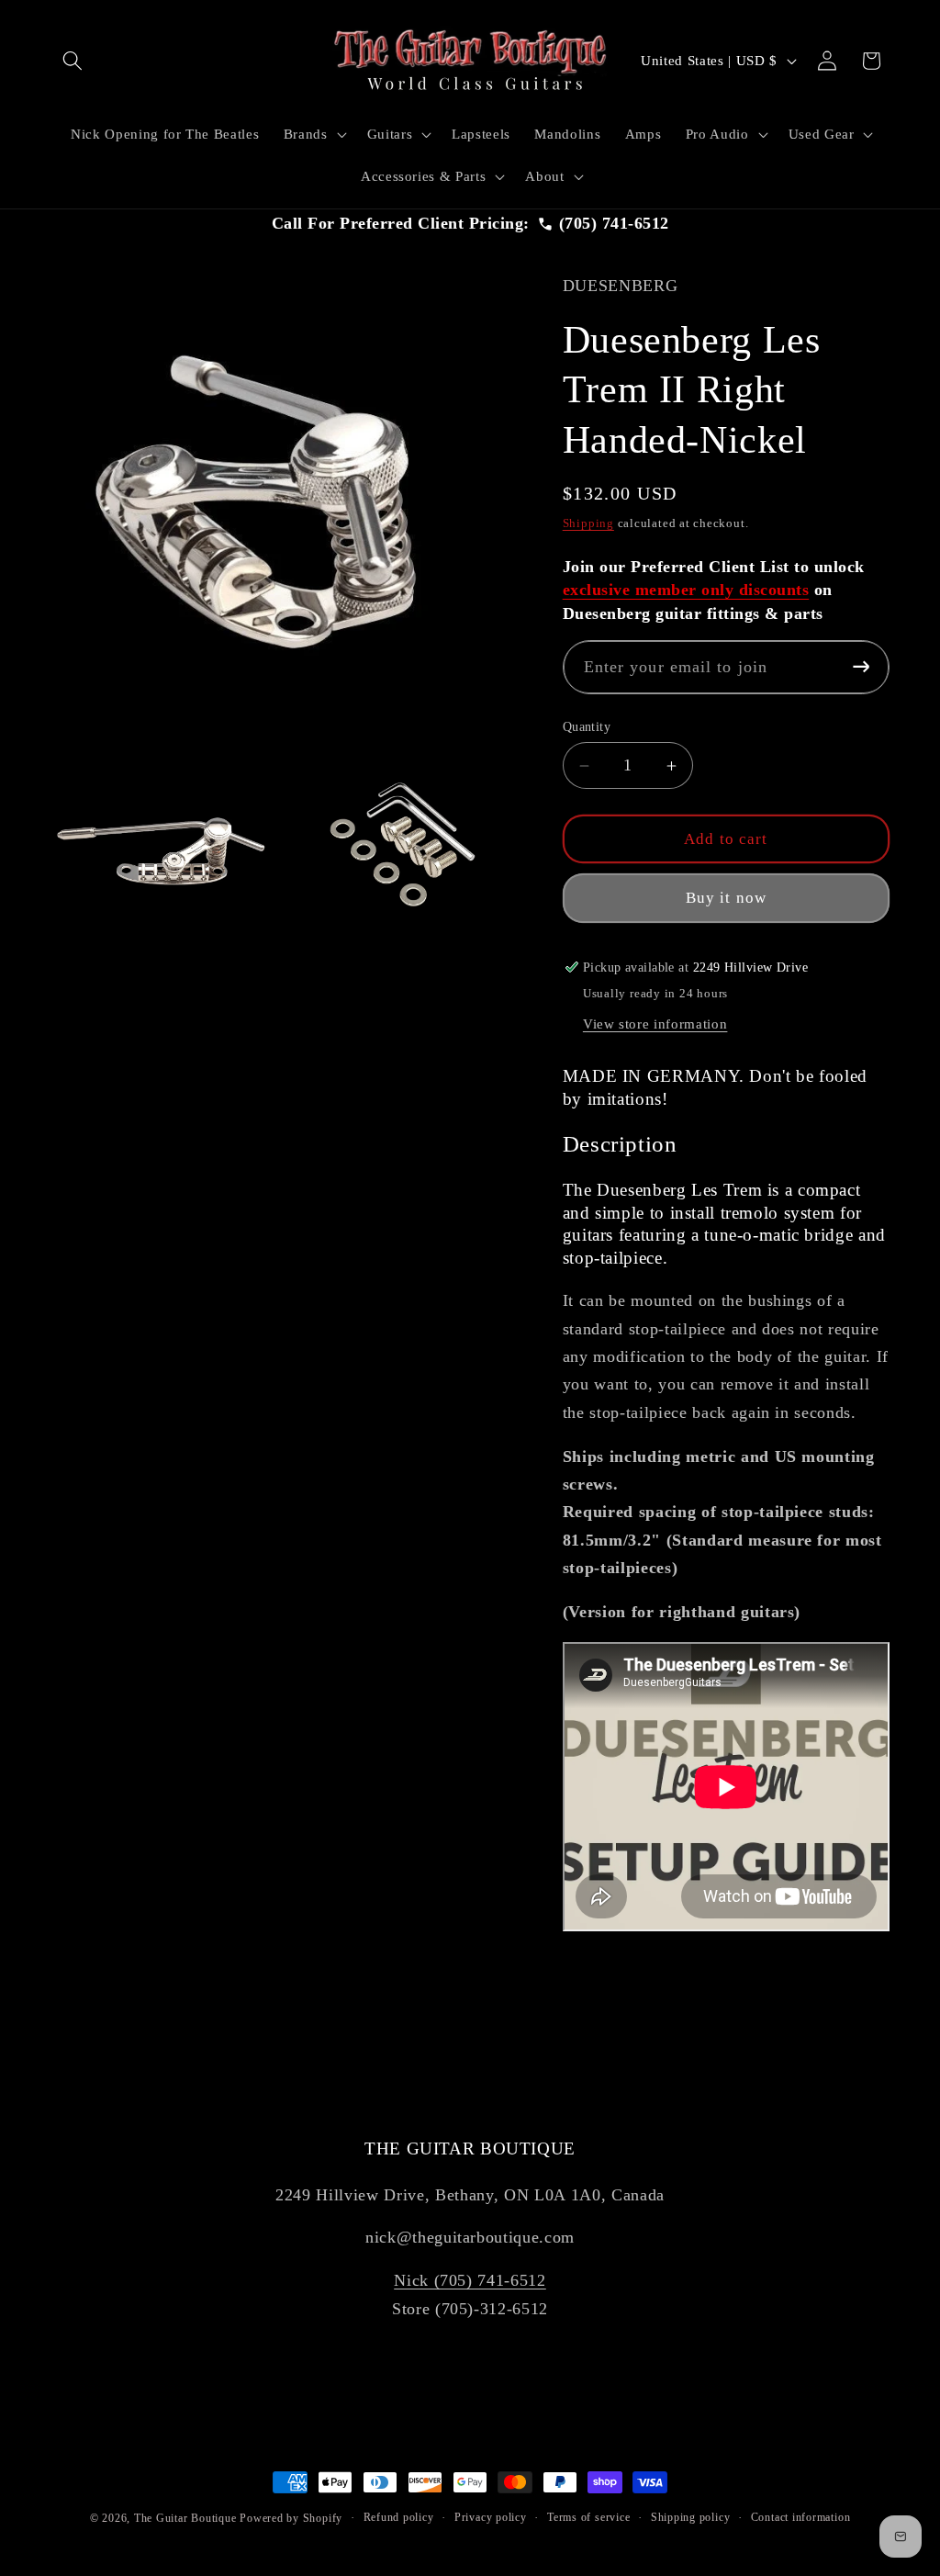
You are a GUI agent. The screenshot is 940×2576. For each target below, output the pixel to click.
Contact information (801, 2517)
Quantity (587, 726)
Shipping (588, 523)
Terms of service (588, 2517)
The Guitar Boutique (185, 2518)
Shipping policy (691, 2517)
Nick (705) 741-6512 (470, 2280)
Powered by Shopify (291, 2518)
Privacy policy (491, 2517)
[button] (73, 61)
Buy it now (726, 898)
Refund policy (399, 2517)
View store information (655, 1024)
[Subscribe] (861, 667)
